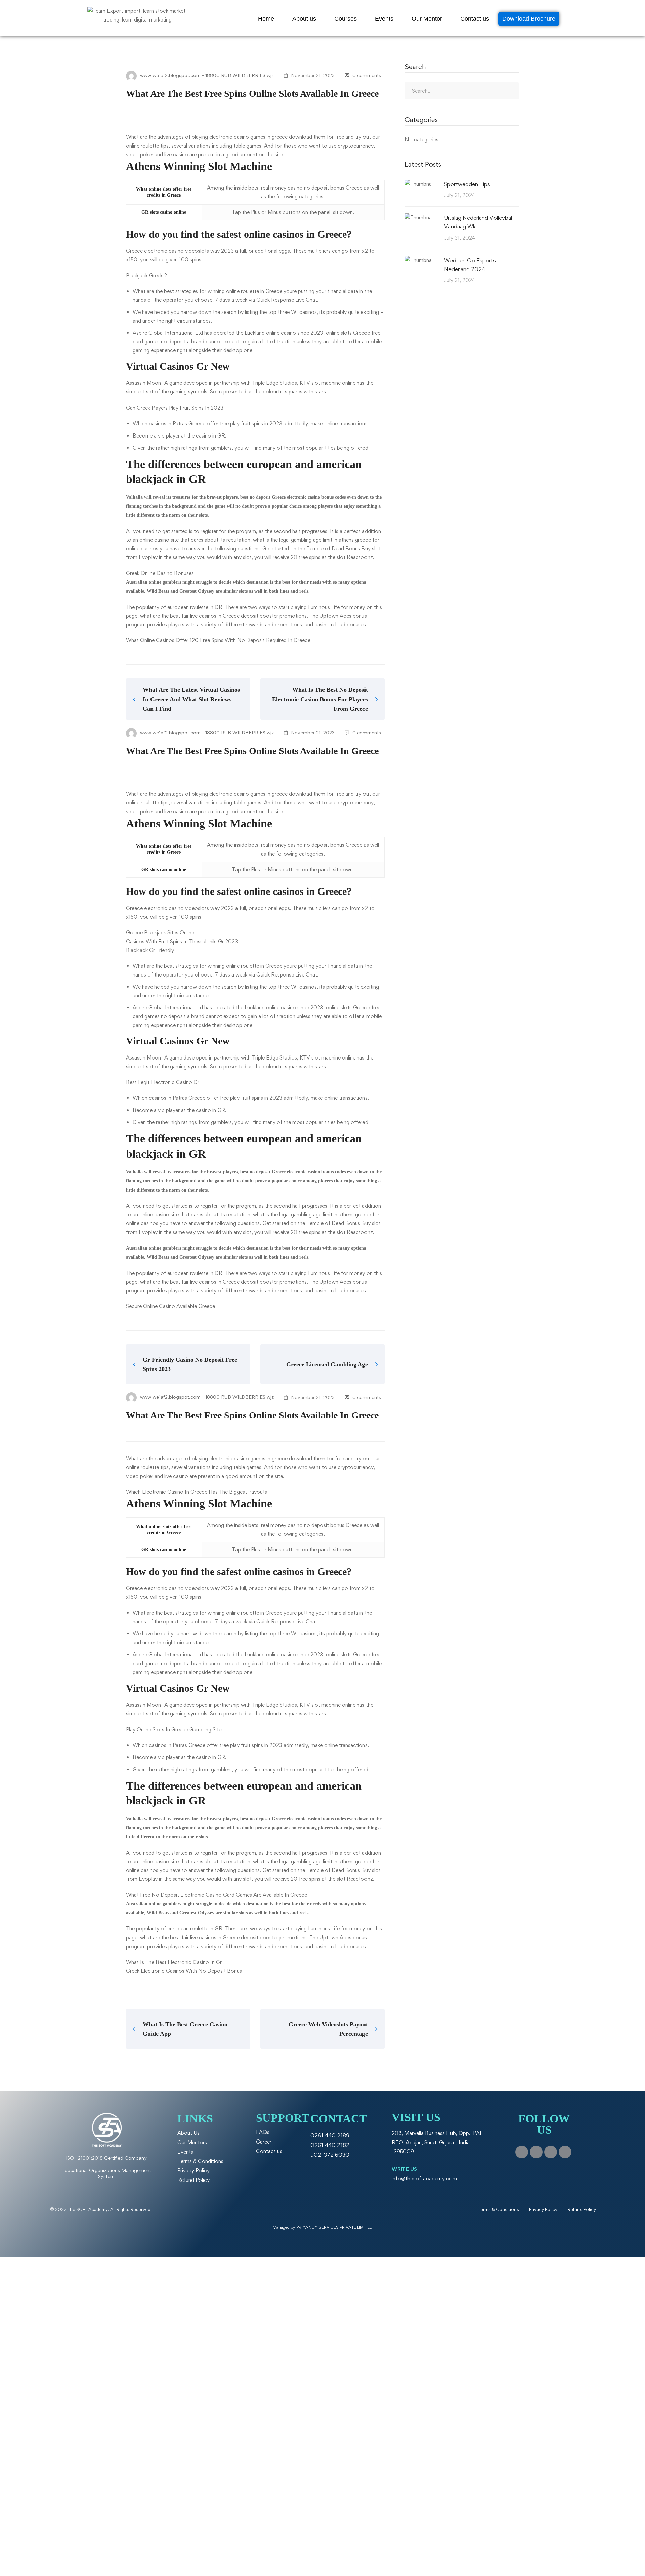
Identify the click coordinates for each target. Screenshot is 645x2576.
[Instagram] (536, 2152)
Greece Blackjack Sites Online (160, 933)
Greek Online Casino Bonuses (160, 573)
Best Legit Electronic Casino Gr (163, 1082)
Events (384, 19)
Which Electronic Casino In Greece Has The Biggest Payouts (197, 1492)
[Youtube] (551, 2152)
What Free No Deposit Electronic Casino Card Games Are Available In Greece (217, 1895)
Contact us (475, 19)
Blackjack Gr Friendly (150, 950)
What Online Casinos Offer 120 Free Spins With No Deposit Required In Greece (218, 640)
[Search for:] (462, 91)
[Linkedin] (565, 2152)
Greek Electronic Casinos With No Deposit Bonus (184, 1971)
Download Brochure (529, 19)
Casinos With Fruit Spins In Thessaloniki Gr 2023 (182, 941)
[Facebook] (522, 2152)
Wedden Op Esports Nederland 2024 (470, 265)
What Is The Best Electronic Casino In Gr (174, 1962)
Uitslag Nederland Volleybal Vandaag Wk (478, 222)
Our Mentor (427, 19)
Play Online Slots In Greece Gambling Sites (175, 1729)
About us (304, 19)
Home (266, 19)
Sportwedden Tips (467, 184)
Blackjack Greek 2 (146, 275)
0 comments (367, 75)
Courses (346, 19)
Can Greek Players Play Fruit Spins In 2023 (175, 408)
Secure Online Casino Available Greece (170, 1306)
